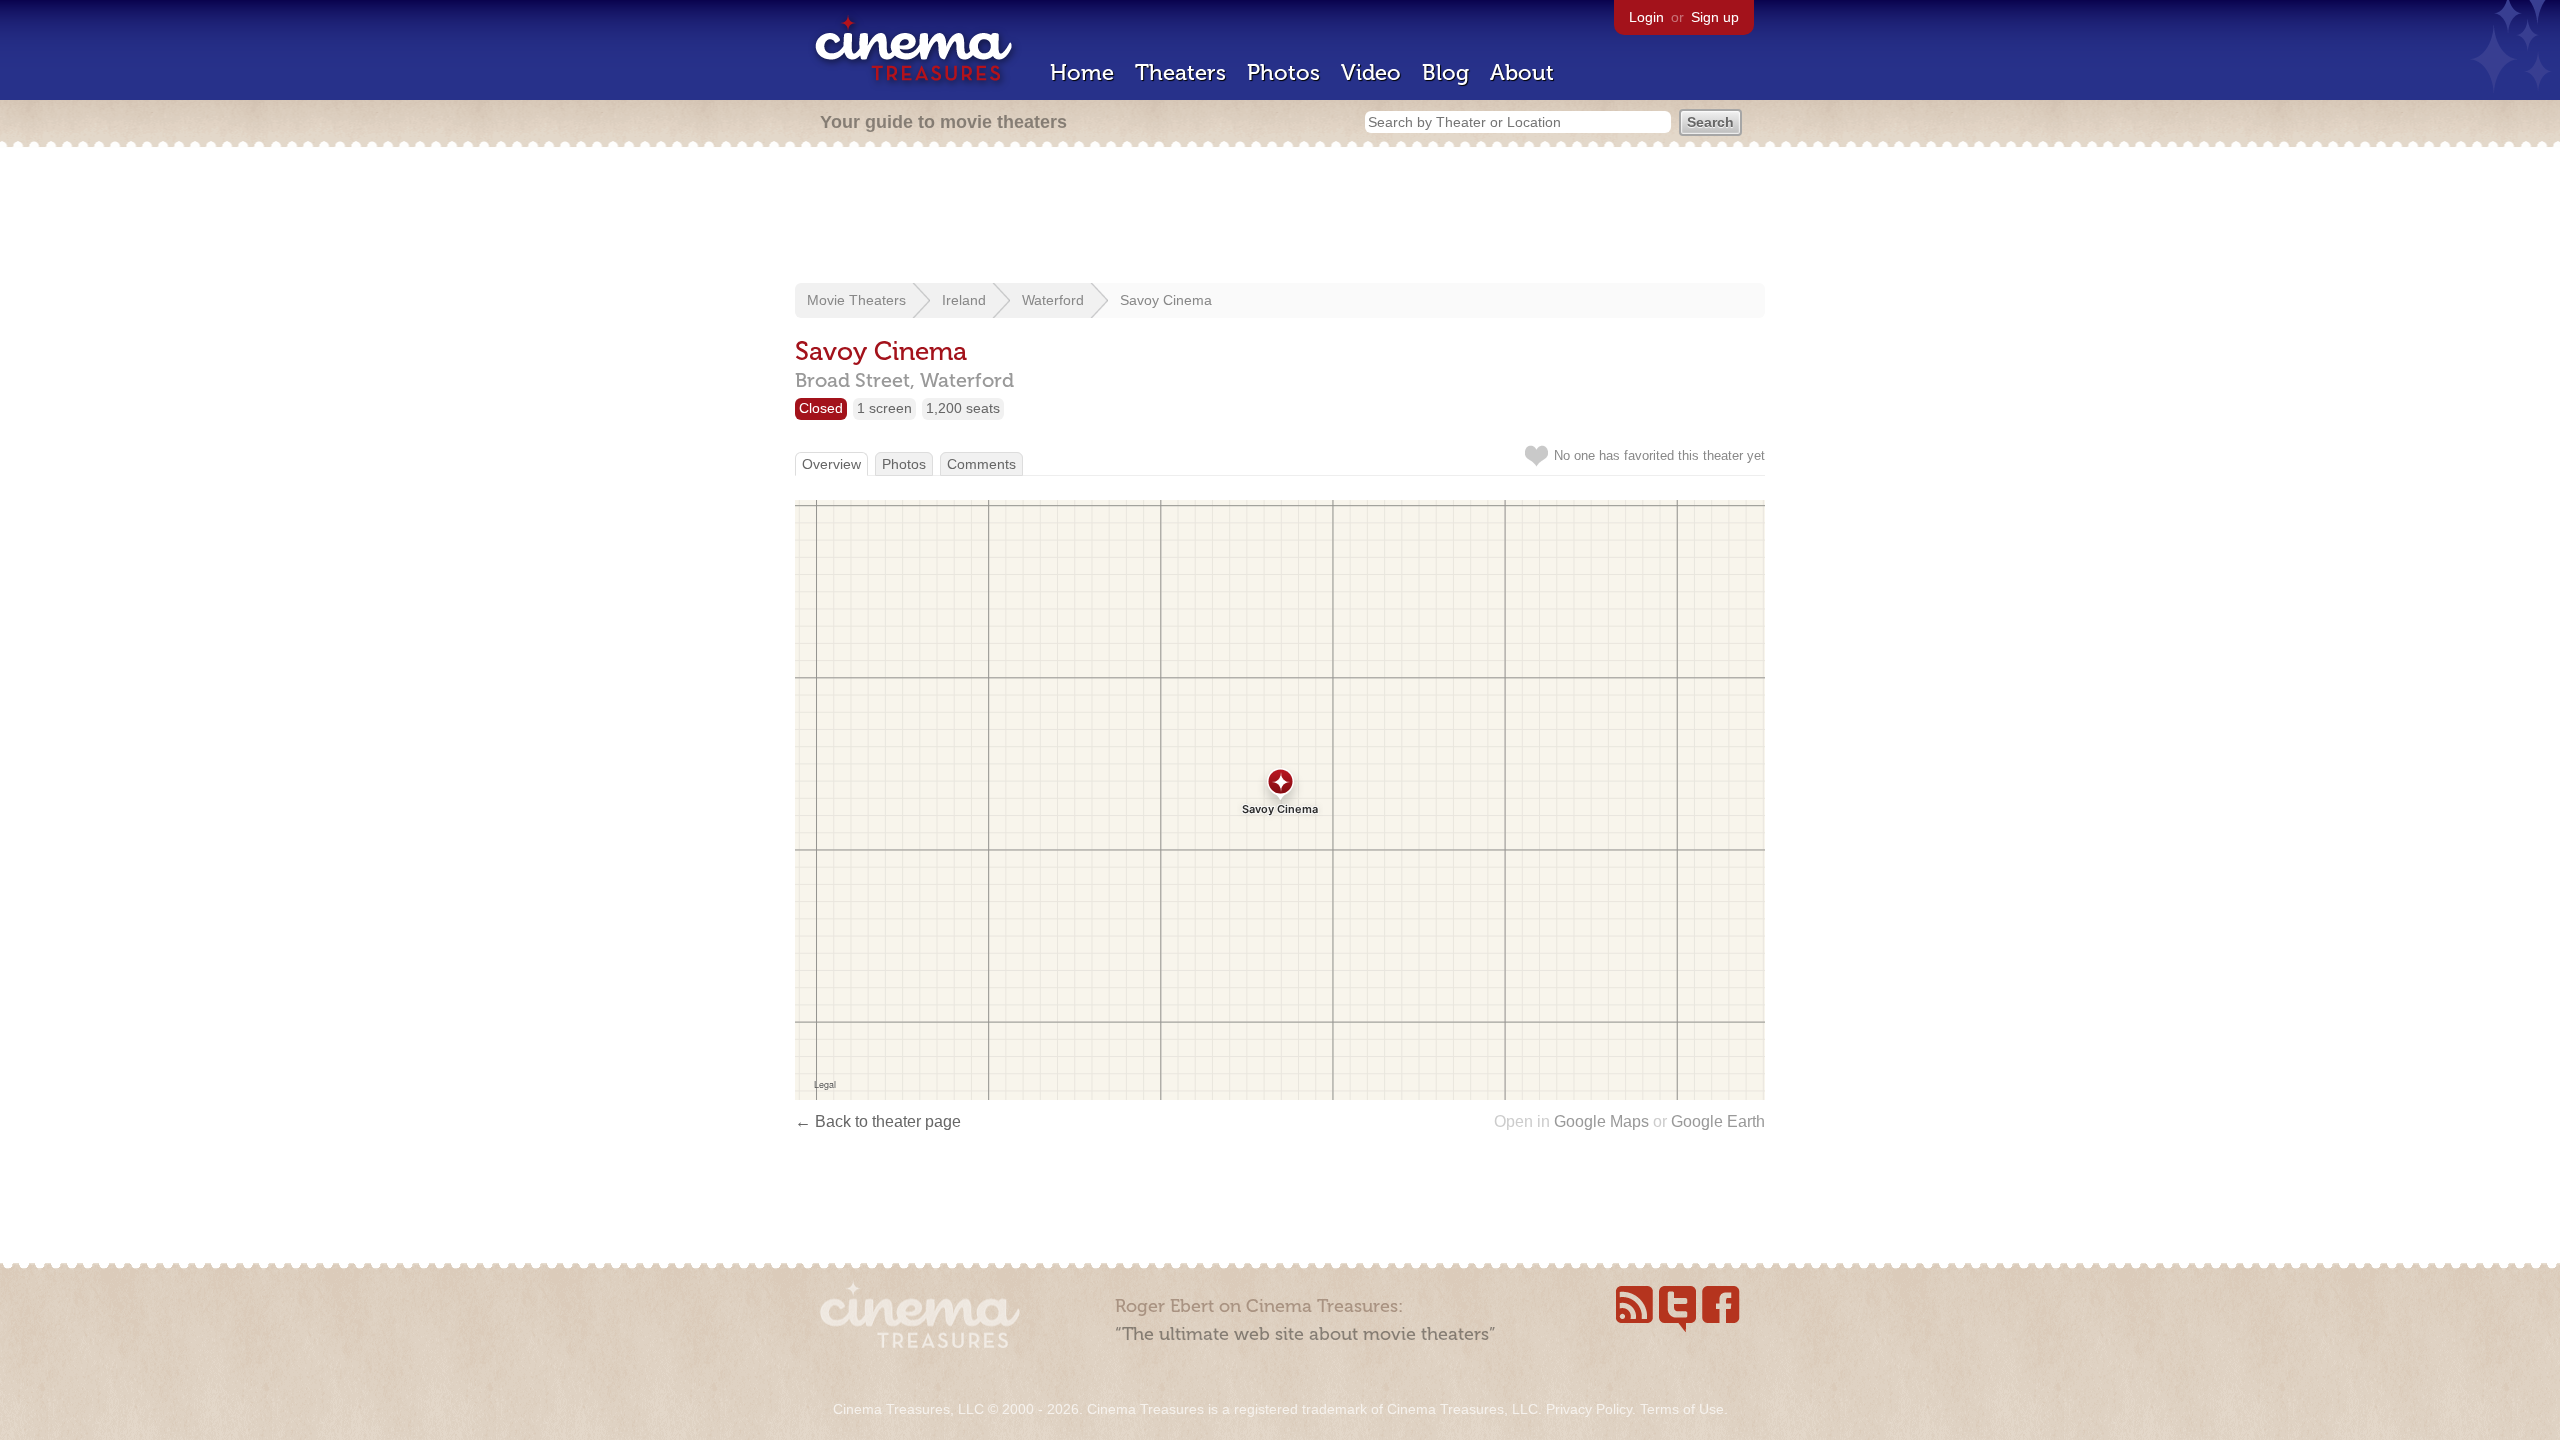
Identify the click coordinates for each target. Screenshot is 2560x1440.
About (1522, 72)
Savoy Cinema (1166, 300)
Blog (1445, 72)
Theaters (1180, 72)
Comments (981, 464)
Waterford (1053, 300)
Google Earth (1718, 1121)
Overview (831, 464)
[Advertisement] (1280, 217)
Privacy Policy (1589, 1409)
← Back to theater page (878, 1121)
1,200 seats (963, 408)
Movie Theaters (856, 300)
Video (1371, 72)
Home (1082, 72)
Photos (1283, 72)
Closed (821, 408)
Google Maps (1601, 1121)
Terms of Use (1682, 1409)
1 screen (884, 408)
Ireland (964, 300)
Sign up (1715, 17)
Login (1646, 17)
